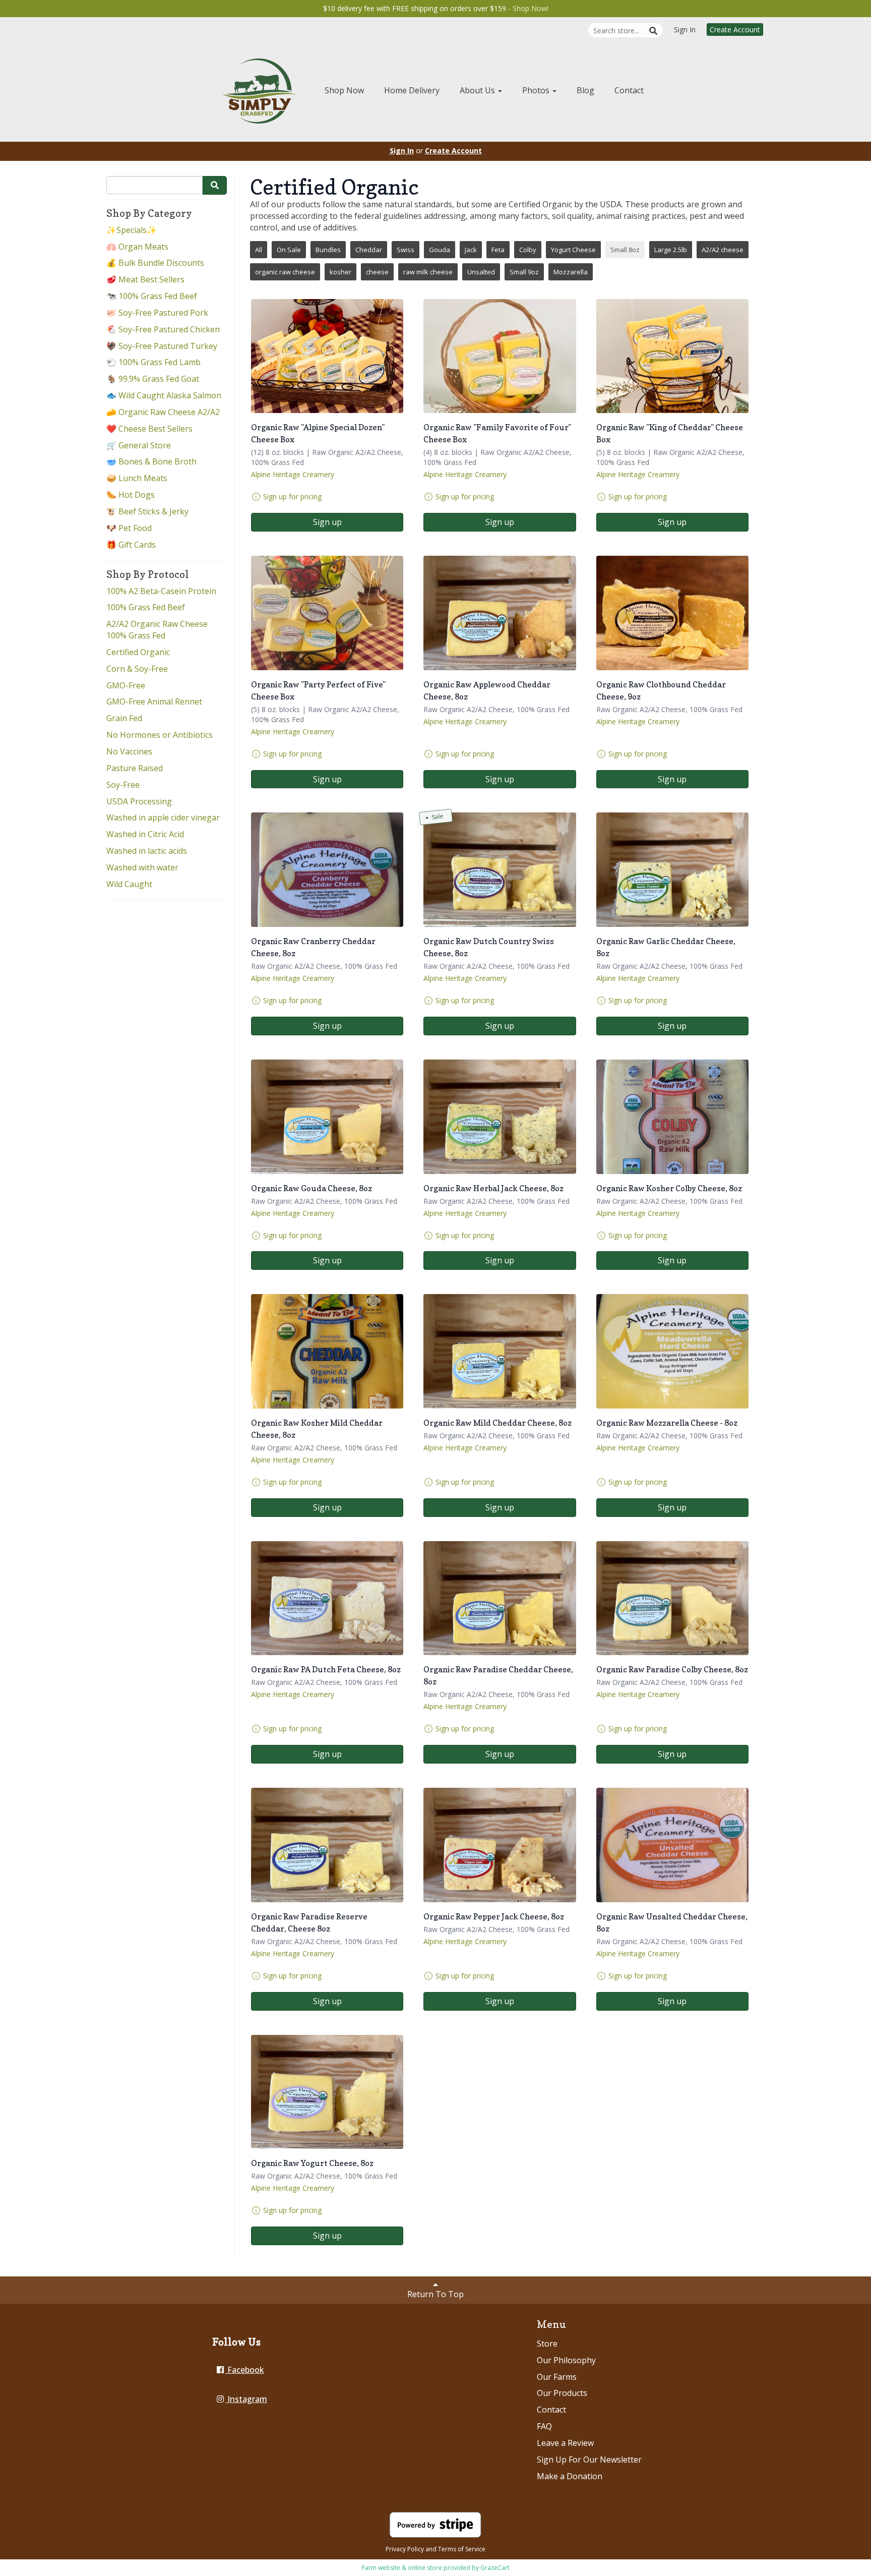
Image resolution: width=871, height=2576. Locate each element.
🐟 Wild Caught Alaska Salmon (164, 395)
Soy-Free (123, 785)
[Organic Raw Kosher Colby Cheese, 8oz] (672, 1117)
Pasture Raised (135, 768)
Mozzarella (571, 272)
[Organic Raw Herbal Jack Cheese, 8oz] (500, 1117)
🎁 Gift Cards (131, 545)
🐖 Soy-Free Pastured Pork (157, 313)
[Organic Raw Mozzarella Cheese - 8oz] (672, 1351)
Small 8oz (625, 250)
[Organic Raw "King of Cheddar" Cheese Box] (672, 356)
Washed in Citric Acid (145, 834)
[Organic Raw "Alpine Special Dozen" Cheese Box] (327, 356)
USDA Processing (139, 801)
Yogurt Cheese (573, 250)
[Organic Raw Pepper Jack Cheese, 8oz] (500, 1845)
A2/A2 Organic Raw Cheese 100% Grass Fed (157, 630)
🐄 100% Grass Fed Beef (152, 296)
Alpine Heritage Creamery (293, 474)
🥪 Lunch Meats (137, 478)
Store (547, 2344)
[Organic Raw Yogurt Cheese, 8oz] (327, 2092)
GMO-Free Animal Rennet (154, 701)
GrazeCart (495, 2568)
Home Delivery (412, 90)
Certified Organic (138, 652)
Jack (471, 250)
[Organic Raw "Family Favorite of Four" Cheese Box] (500, 356)
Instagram (246, 2399)
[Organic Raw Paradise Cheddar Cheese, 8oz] (500, 1598)
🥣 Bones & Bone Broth (151, 461)
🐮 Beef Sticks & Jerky (147, 511)
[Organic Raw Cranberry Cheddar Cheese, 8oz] (327, 870)
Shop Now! (531, 8)
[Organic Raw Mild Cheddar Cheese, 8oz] (500, 1351)
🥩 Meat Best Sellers (145, 279)
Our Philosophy (566, 2360)
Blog (585, 90)
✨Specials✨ (132, 230)
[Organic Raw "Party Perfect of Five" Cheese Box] (327, 613)
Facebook (245, 2370)
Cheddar (369, 250)
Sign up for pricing (292, 496)
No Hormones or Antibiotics (160, 735)
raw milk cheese (428, 272)
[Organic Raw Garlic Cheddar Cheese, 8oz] (672, 870)
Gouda (440, 250)
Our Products (562, 2393)
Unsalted (481, 272)
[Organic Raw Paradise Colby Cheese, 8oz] (672, 1598)
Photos (537, 90)
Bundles (328, 250)
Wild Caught (129, 884)
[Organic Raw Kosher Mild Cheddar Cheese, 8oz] (327, 1351)
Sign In (685, 30)
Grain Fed (124, 718)
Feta (498, 250)
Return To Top (435, 2294)
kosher (340, 272)
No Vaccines (129, 751)
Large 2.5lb (671, 250)
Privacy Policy (405, 2549)
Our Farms (557, 2377)
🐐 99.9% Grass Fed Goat (153, 379)
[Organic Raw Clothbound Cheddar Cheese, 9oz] (672, 613)
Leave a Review (565, 2443)
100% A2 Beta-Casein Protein (161, 591)
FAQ (544, 2426)
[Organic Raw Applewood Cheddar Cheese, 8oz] (500, 613)
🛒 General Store (139, 445)
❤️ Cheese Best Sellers (149, 429)
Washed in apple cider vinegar (163, 817)
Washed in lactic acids (147, 851)
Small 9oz (524, 272)
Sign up (327, 522)
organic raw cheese (285, 272)
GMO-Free (126, 685)
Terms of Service (462, 2549)
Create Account (735, 30)
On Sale (289, 250)
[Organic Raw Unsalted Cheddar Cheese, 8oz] (672, 1845)
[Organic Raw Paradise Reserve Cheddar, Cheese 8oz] (327, 1845)
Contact (629, 90)
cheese (377, 272)
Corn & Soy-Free (137, 669)
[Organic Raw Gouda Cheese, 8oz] (327, 1117)
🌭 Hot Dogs (131, 495)
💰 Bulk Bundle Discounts (155, 263)
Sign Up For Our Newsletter (589, 2460)
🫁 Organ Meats (137, 247)
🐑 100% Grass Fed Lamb (153, 362)
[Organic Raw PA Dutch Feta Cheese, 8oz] (327, 1598)
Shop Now (344, 90)
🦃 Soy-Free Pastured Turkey (162, 346)
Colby (528, 250)
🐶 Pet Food (129, 528)
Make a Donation (570, 2476)
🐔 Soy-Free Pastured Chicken (163, 329)
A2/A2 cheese (723, 250)
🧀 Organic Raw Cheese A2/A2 (163, 412)
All (259, 250)
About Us (478, 90)
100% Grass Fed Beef (146, 607)
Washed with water (142, 867)
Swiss (406, 250)
